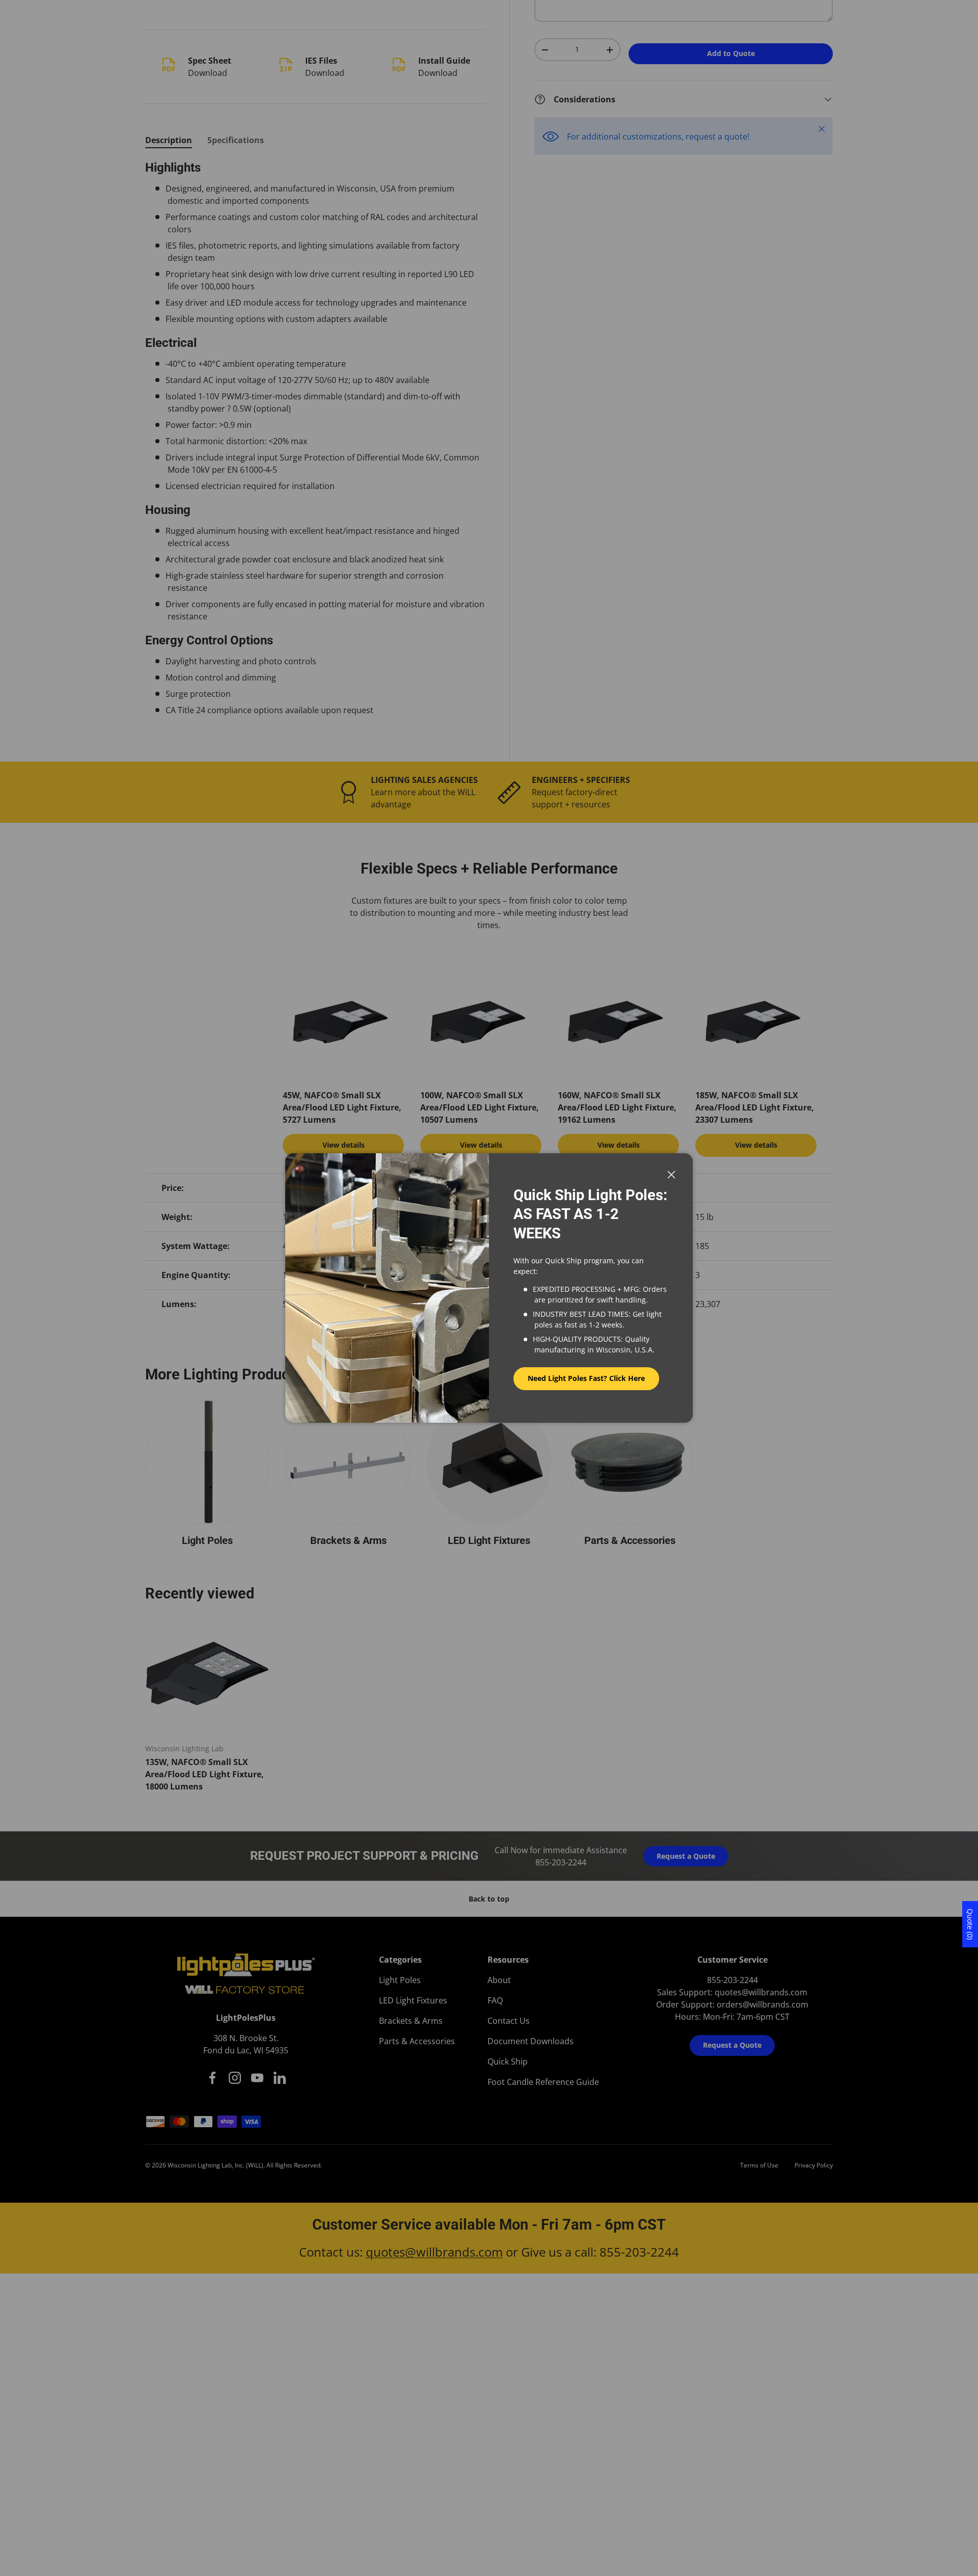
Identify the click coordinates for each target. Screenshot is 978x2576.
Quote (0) (970, 1924)
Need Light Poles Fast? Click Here (586, 1378)
